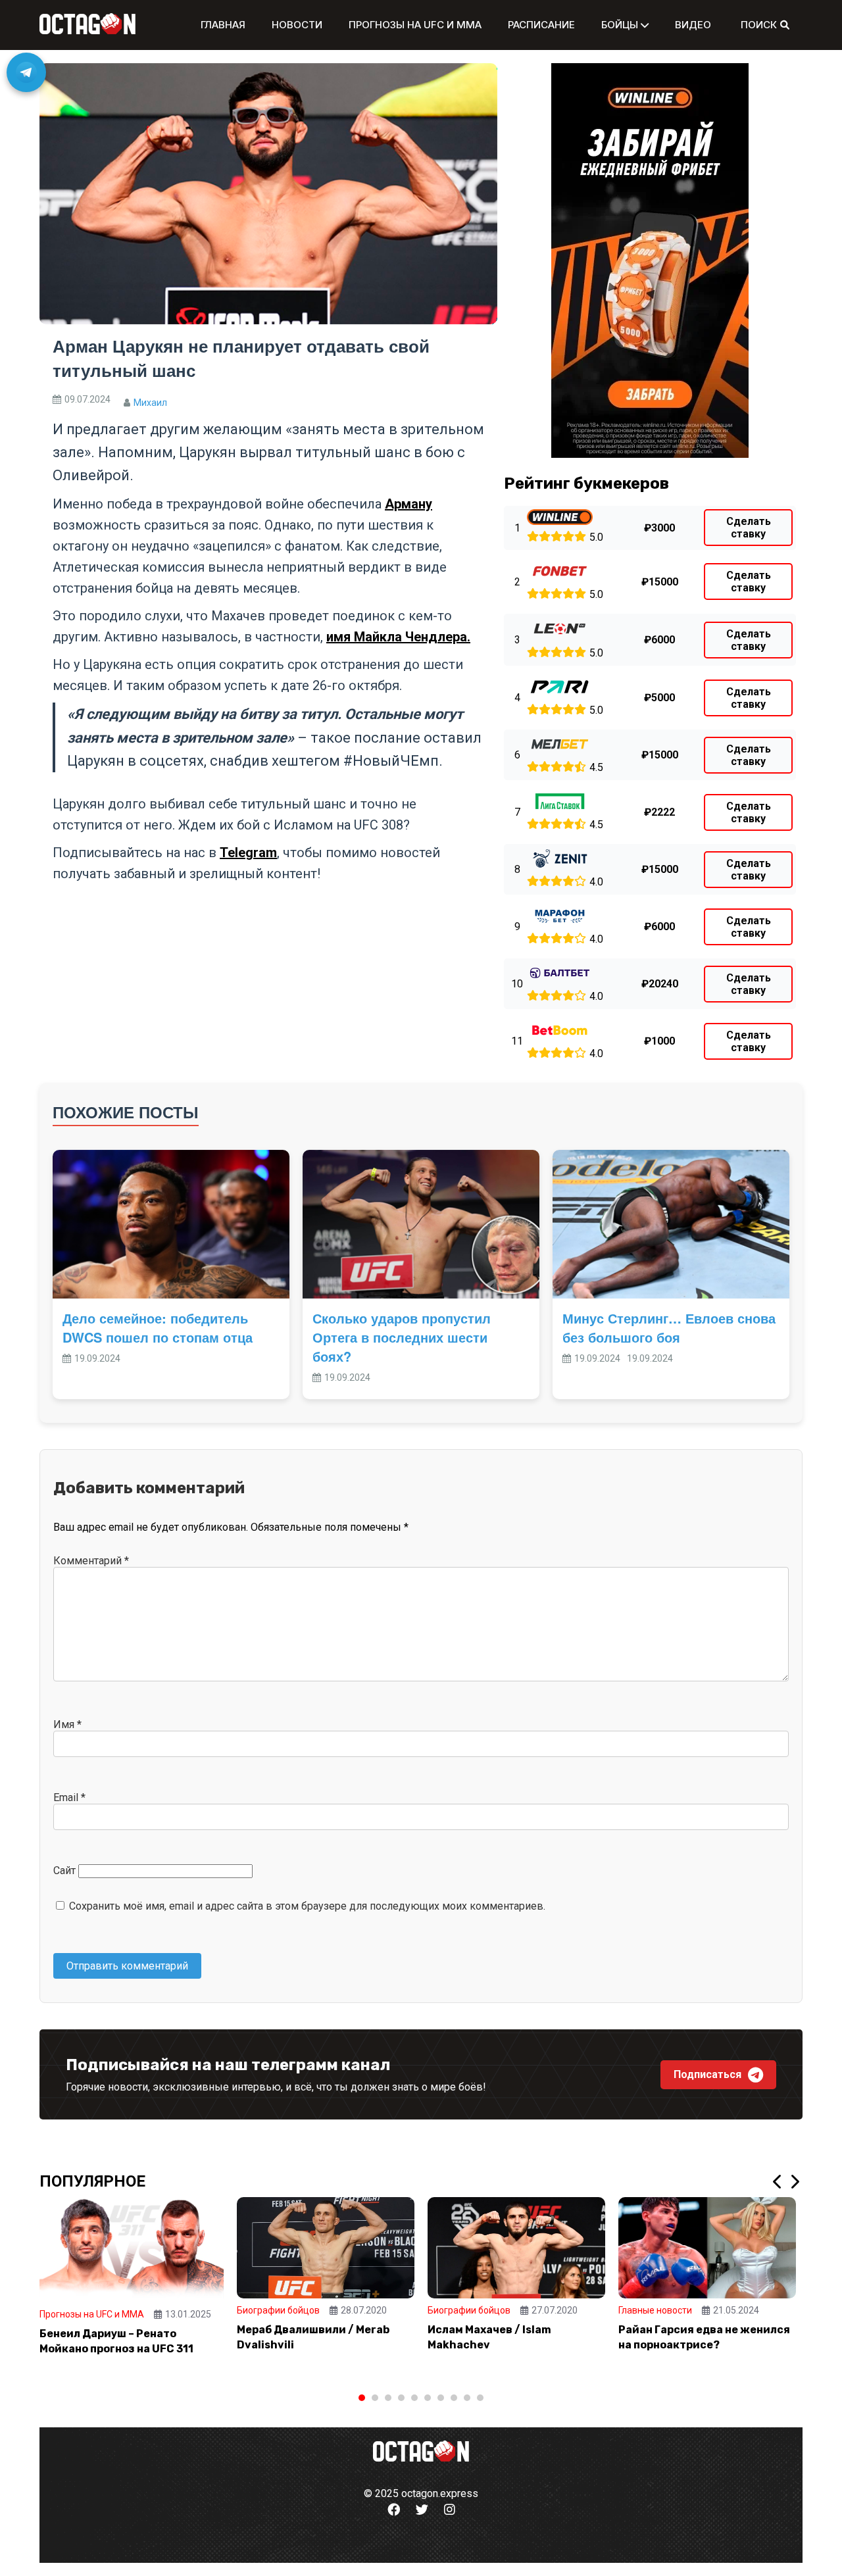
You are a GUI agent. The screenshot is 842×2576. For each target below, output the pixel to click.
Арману (409, 504)
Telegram (248, 853)
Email (69, 1797)
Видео (693, 25)
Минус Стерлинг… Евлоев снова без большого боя (669, 1327)
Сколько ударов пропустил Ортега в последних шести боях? (402, 1337)
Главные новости (655, 2310)
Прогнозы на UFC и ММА (415, 25)
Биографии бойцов (278, 2310)
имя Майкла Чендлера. (398, 637)
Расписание (541, 25)
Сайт (64, 1870)
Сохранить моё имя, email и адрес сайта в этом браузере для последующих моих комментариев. (307, 1906)
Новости (297, 25)
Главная (223, 25)
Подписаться (707, 2074)
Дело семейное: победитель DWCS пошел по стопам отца (158, 1327)
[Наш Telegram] (26, 72)
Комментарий (91, 1561)
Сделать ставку (749, 528)
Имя (67, 1724)
